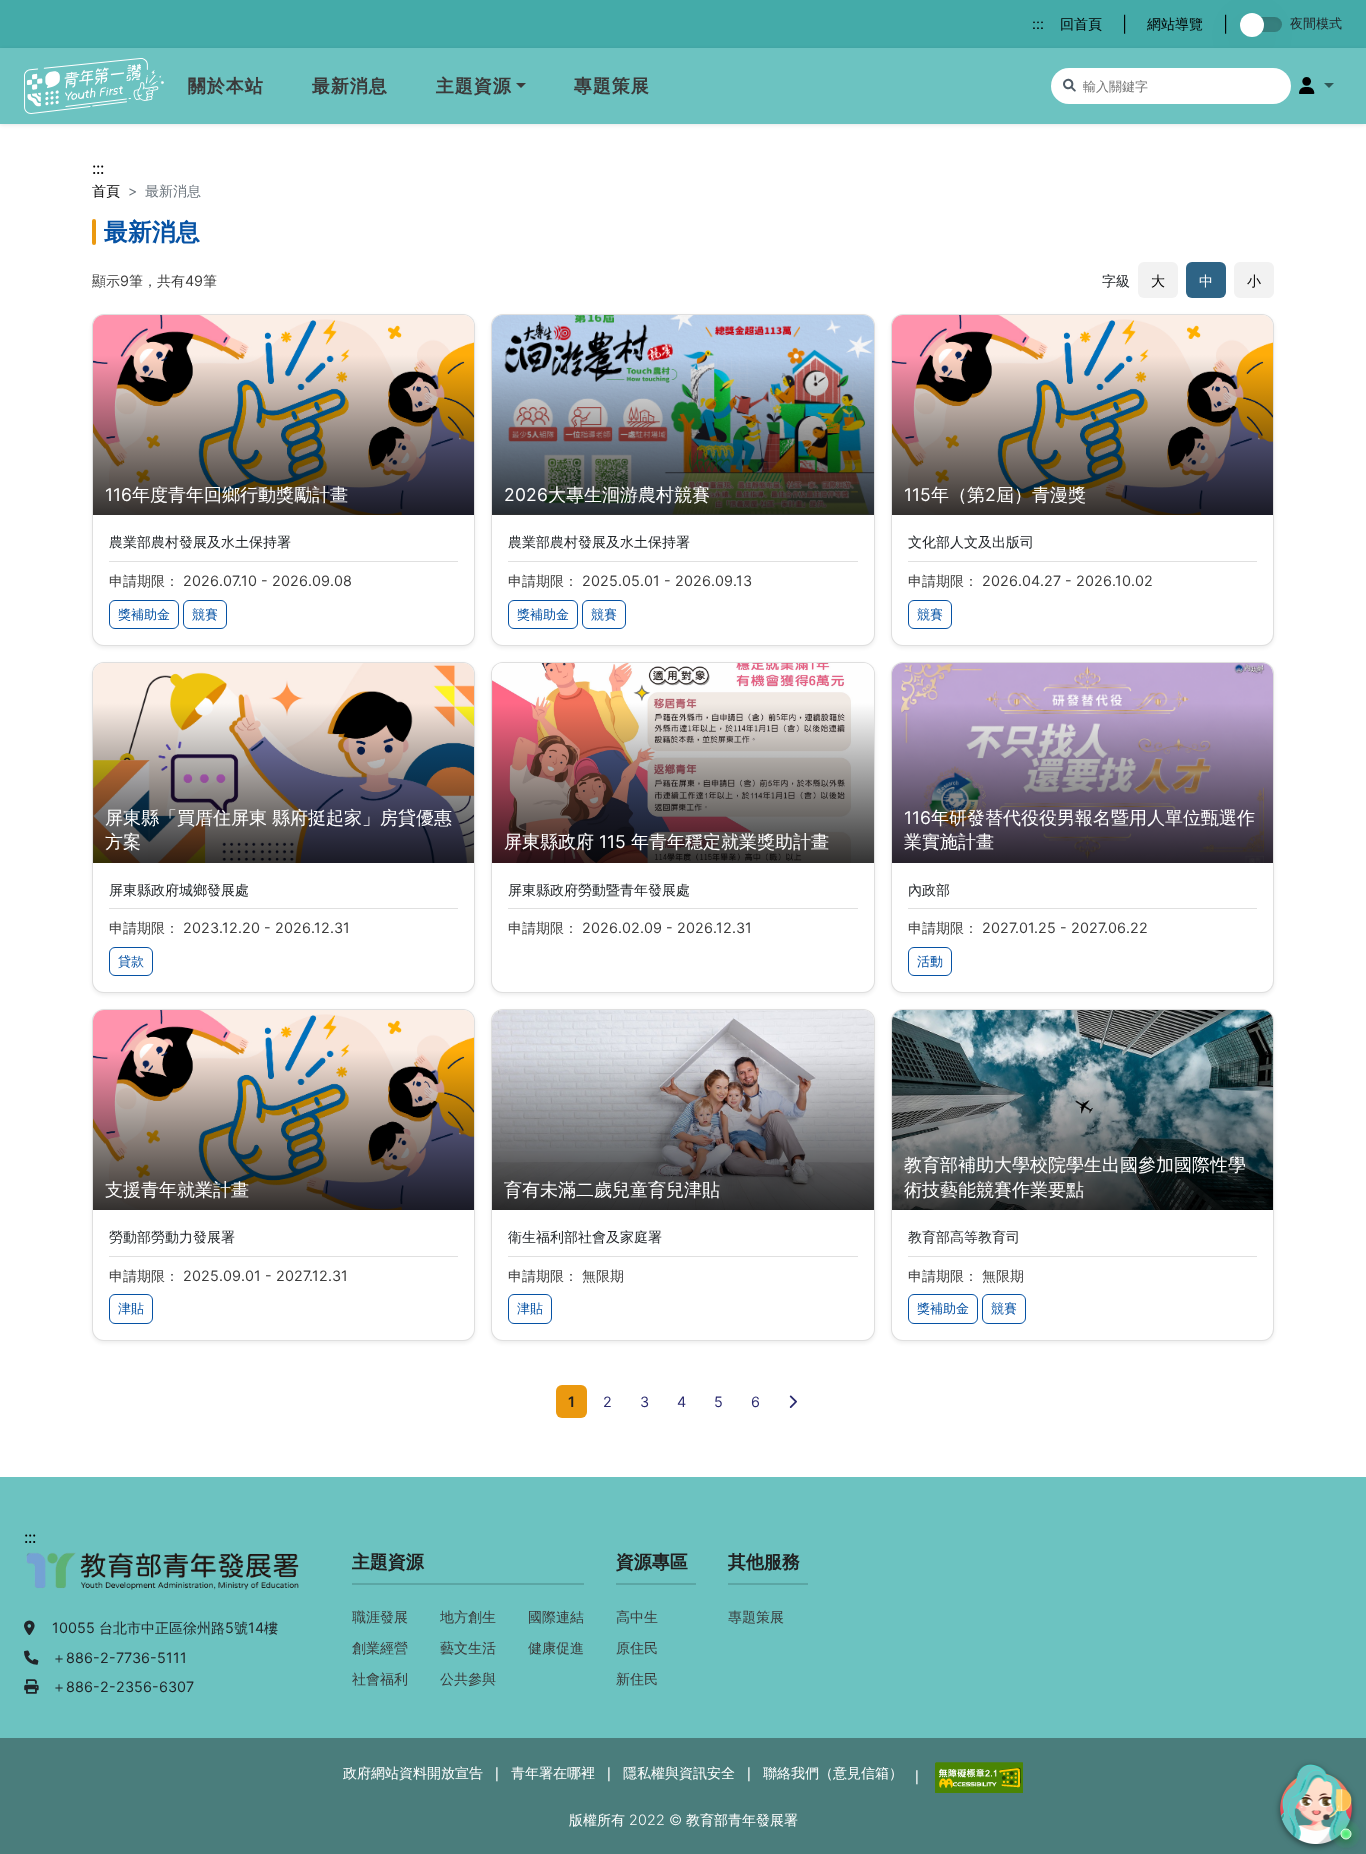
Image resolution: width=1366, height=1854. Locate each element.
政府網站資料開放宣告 (413, 1772)
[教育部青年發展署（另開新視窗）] (164, 1581)
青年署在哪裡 (553, 1772)
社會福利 (380, 1678)
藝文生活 (468, 1647)
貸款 (131, 961)
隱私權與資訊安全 (679, 1772)
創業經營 (380, 1647)
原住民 (637, 1647)
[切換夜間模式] (1265, 24)
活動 (930, 961)
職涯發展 (380, 1616)
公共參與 (468, 1678)
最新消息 (350, 85)
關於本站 (226, 85)
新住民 (637, 1678)
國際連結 (556, 1616)
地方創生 (468, 1616)
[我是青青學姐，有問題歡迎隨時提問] (1313, 1801)
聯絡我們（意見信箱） (833, 1772)
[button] (1316, 86)
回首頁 (1081, 23)
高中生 (637, 1616)
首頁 (106, 190)
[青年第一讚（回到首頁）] (94, 86)
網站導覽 (1175, 23)
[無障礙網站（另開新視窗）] (977, 1775)
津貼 (131, 1308)
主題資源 (474, 85)
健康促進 (556, 1647)
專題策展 (612, 85)
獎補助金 (144, 614)
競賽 (205, 614)
